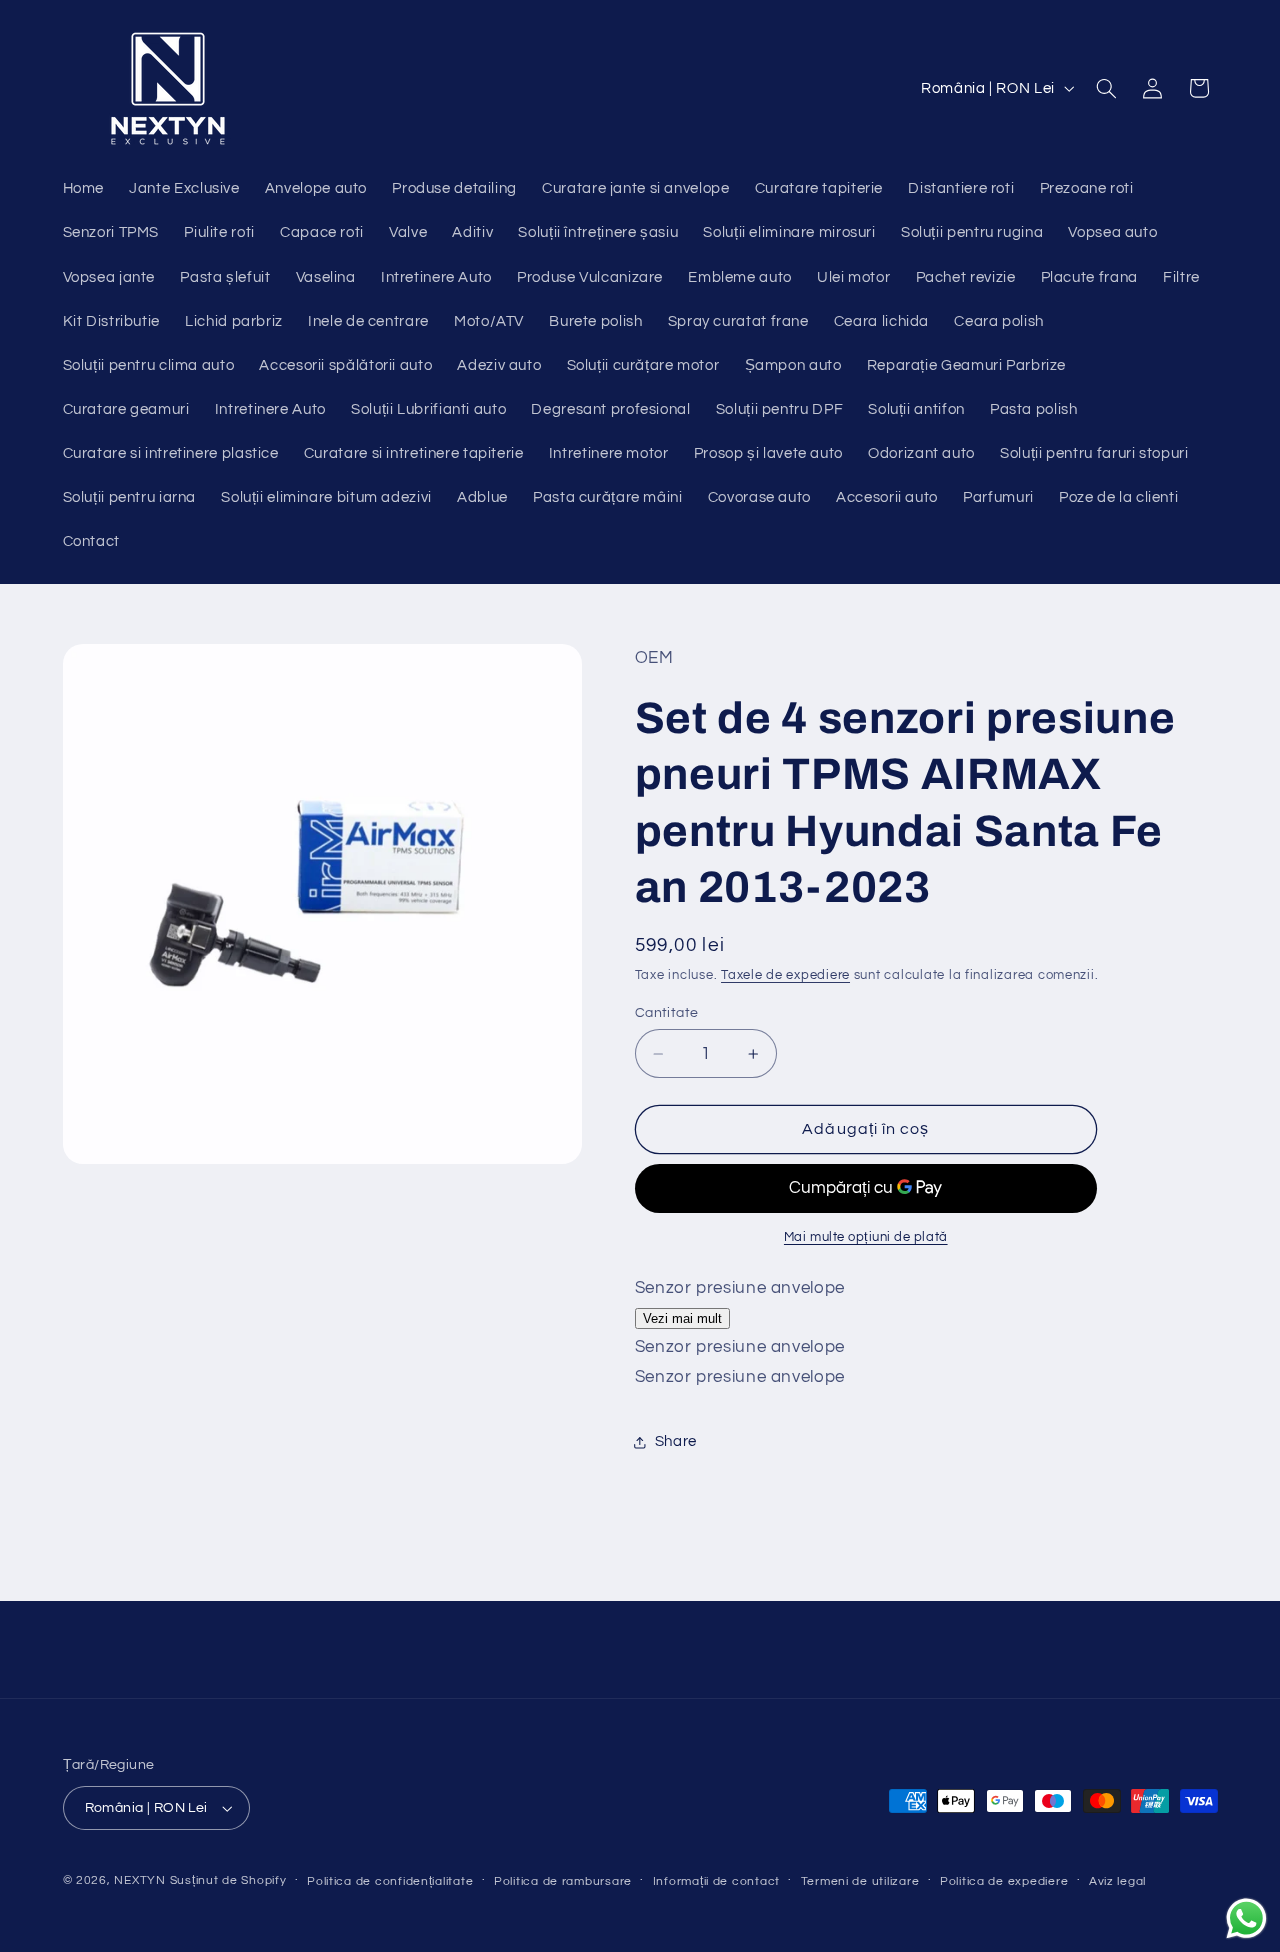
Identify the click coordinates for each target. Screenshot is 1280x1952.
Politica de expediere (1004, 1881)
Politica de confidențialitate (390, 1881)
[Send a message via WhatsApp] (1246, 1918)
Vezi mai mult (682, 1318)
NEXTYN (139, 1880)
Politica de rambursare (563, 1881)
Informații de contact (716, 1881)
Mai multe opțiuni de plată (866, 1238)
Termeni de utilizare (860, 1881)
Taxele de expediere (785, 975)
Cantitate (667, 1013)
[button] (1106, 88)
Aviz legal (1117, 1881)
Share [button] (676, 1441)
